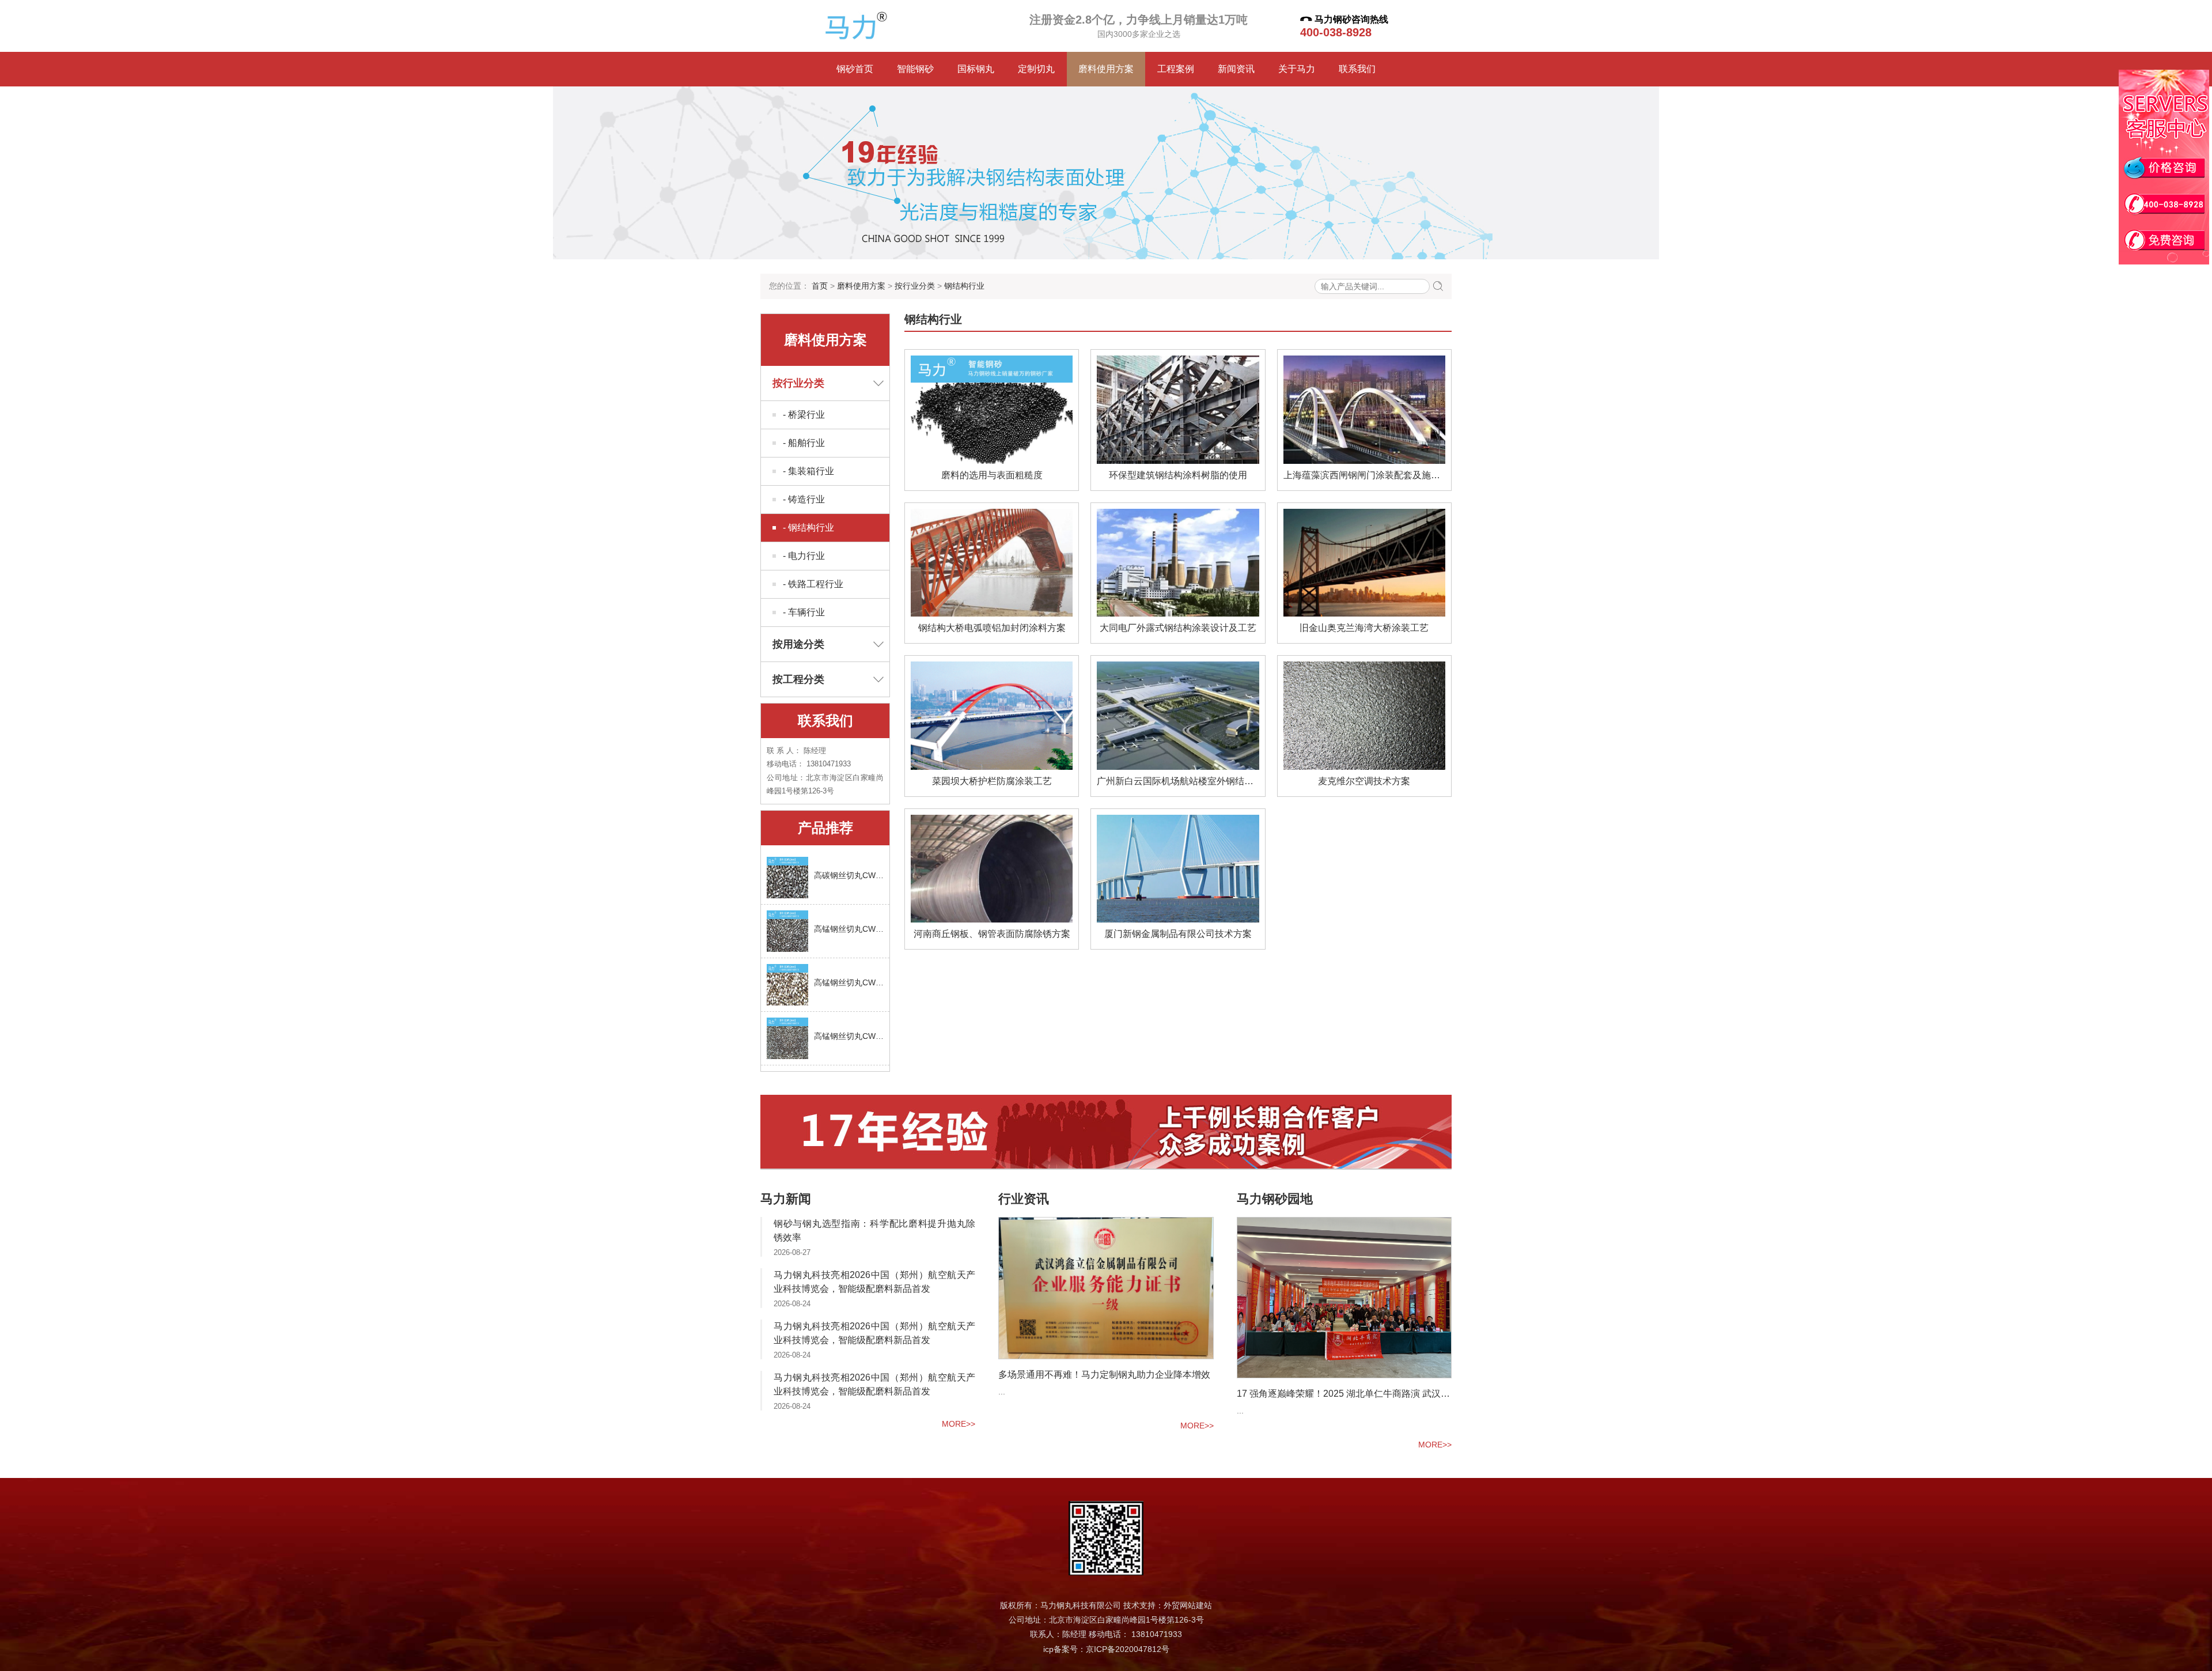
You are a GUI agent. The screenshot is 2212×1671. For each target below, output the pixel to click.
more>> (959, 1424)
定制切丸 (1036, 69)
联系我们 (1357, 69)
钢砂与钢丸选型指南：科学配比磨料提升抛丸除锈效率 (874, 1230)
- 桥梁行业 (804, 415)
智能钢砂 (915, 69)
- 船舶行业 (804, 443)
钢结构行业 (964, 286)
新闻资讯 (1236, 69)
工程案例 (1176, 69)
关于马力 (1297, 69)
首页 (820, 286)
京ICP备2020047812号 (1128, 1649)
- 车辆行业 (804, 612)
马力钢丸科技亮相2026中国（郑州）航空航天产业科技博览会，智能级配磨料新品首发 (874, 1282)
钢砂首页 (855, 69)
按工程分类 (798, 679)
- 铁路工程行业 (813, 584)
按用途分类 (798, 644)
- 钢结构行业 (808, 528)
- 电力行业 (804, 556)
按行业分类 (915, 286)
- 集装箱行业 (808, 471)
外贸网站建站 (1188, 1605)
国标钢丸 (976, 69)
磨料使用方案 (1106, 69)
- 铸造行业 (804, 499)
